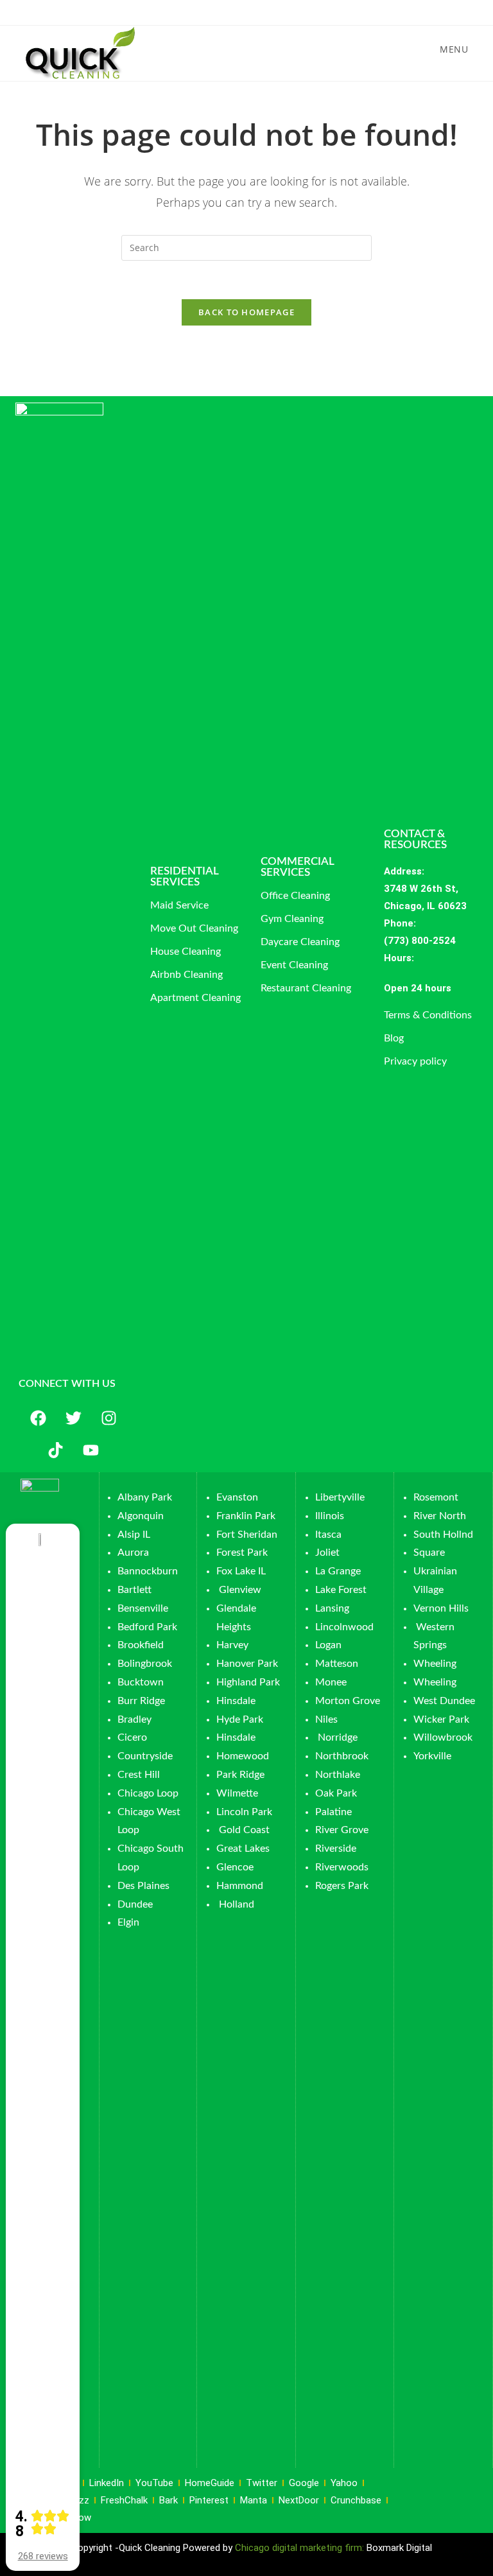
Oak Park (336, 1793)
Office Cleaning (295, 896)
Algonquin (141, 1516)
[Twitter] (73, 1418)
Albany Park (145, 1497)
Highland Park (248, 1682)
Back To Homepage (246, 312)
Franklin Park (246, 1516)
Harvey (232, 1645)
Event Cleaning (294, 965)
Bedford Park (147, 1627)
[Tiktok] (56, 1450)
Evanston (237, 1497)
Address (403, 871)
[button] (437, 988)
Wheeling (435, 1664)
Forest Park (242, 1553)
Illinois (330, 1516)
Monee (331, 1682)
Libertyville (340, 1497)
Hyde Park (240, 1719)
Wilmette (237, 1793)
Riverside (336, 1849)
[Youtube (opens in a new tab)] (264, 11)
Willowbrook (443, 1737)
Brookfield (141, 1645)
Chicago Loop (148, 1793)
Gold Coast (244, 1830)
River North (440, 1516)
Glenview (239, 1590)
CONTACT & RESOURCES (415, 839)
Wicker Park (441, 1719)
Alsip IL (134, 1535)
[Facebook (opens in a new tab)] (234, 11)
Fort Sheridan (247, 1535)
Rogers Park (342, 1886)
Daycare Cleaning (300, 942)
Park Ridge (240, 1775)
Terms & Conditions (428, 1015)
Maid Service (179, 905)
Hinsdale (236, 1701)
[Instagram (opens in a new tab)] (249, 11)
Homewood (243, 1756)
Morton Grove (348, 1701)
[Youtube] (91, 1450)
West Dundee (444, 1701)
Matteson (337, 1664)
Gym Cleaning (292, 919)
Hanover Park (247, 1664)
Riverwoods (342, 1867)
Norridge (338, 1737)
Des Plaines (143, 1886)
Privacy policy (415, 1061)
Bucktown (141, 1682)
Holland (237, 1904)
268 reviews (43, 2556)
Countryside (145, 1756)
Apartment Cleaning (195, 998)
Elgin (128, 1922)
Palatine (333, 1812)
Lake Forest (341, 1590)
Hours (398, 958)
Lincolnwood (344, 1627)
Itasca (328, 1535)
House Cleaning (186, 952)
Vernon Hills (441, 1608)
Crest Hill (139, 1775)
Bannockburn (148, 1571)
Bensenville (143, 1608)
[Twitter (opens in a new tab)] (219, 11)
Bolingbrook (145, 1664)
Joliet (327, 1553)
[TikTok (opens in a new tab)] (276, 11)
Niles (326, 1719)
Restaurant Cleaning (306, 988)
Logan (330, 1645)
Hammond (240, 1886)
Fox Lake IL (241, 1571)
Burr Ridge (141, 1701)
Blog (394, 1038)
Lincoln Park (244, 1812)
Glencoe (235, 1867)
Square (429, 1553)
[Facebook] (38, 1418)
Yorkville (432, 1756)
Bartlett (134, 1590)
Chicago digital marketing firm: (301, 2548)
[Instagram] (108, 1418)
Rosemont (436, 1497)
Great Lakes (243, 1849)
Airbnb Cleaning (186, 975)
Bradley (134, 1719)
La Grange (338, 1571)
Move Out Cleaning (194, 928)
